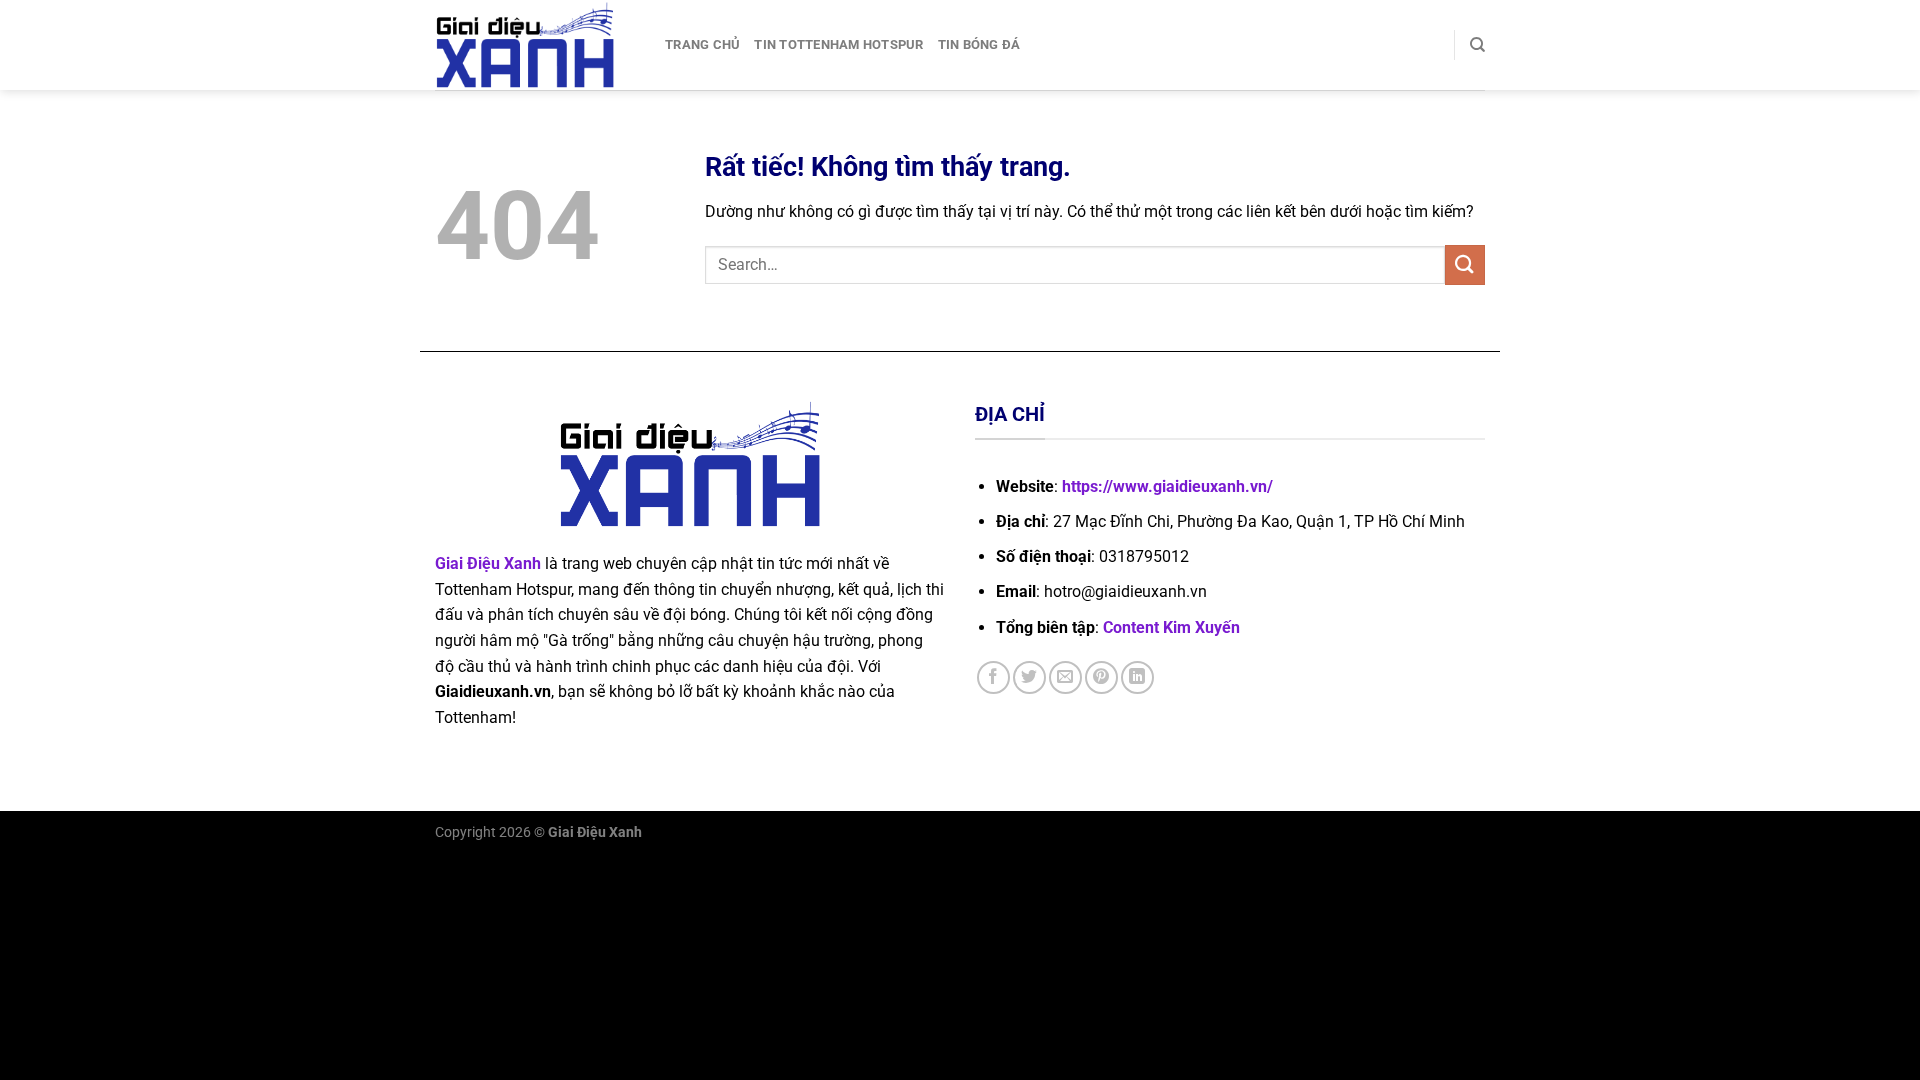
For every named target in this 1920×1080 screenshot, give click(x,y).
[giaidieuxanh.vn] (535, 45)
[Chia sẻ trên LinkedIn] (1137, 677)
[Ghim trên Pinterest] (1101, 677)
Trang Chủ (702, 44)
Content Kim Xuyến (1171, 627)
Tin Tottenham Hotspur (838, 44)
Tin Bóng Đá (979, 44)
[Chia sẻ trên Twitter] (1029, 677)
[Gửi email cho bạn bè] (1065, 677)
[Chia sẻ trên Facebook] (993, 677)
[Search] (1477, 45)
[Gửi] (1465, 264)
